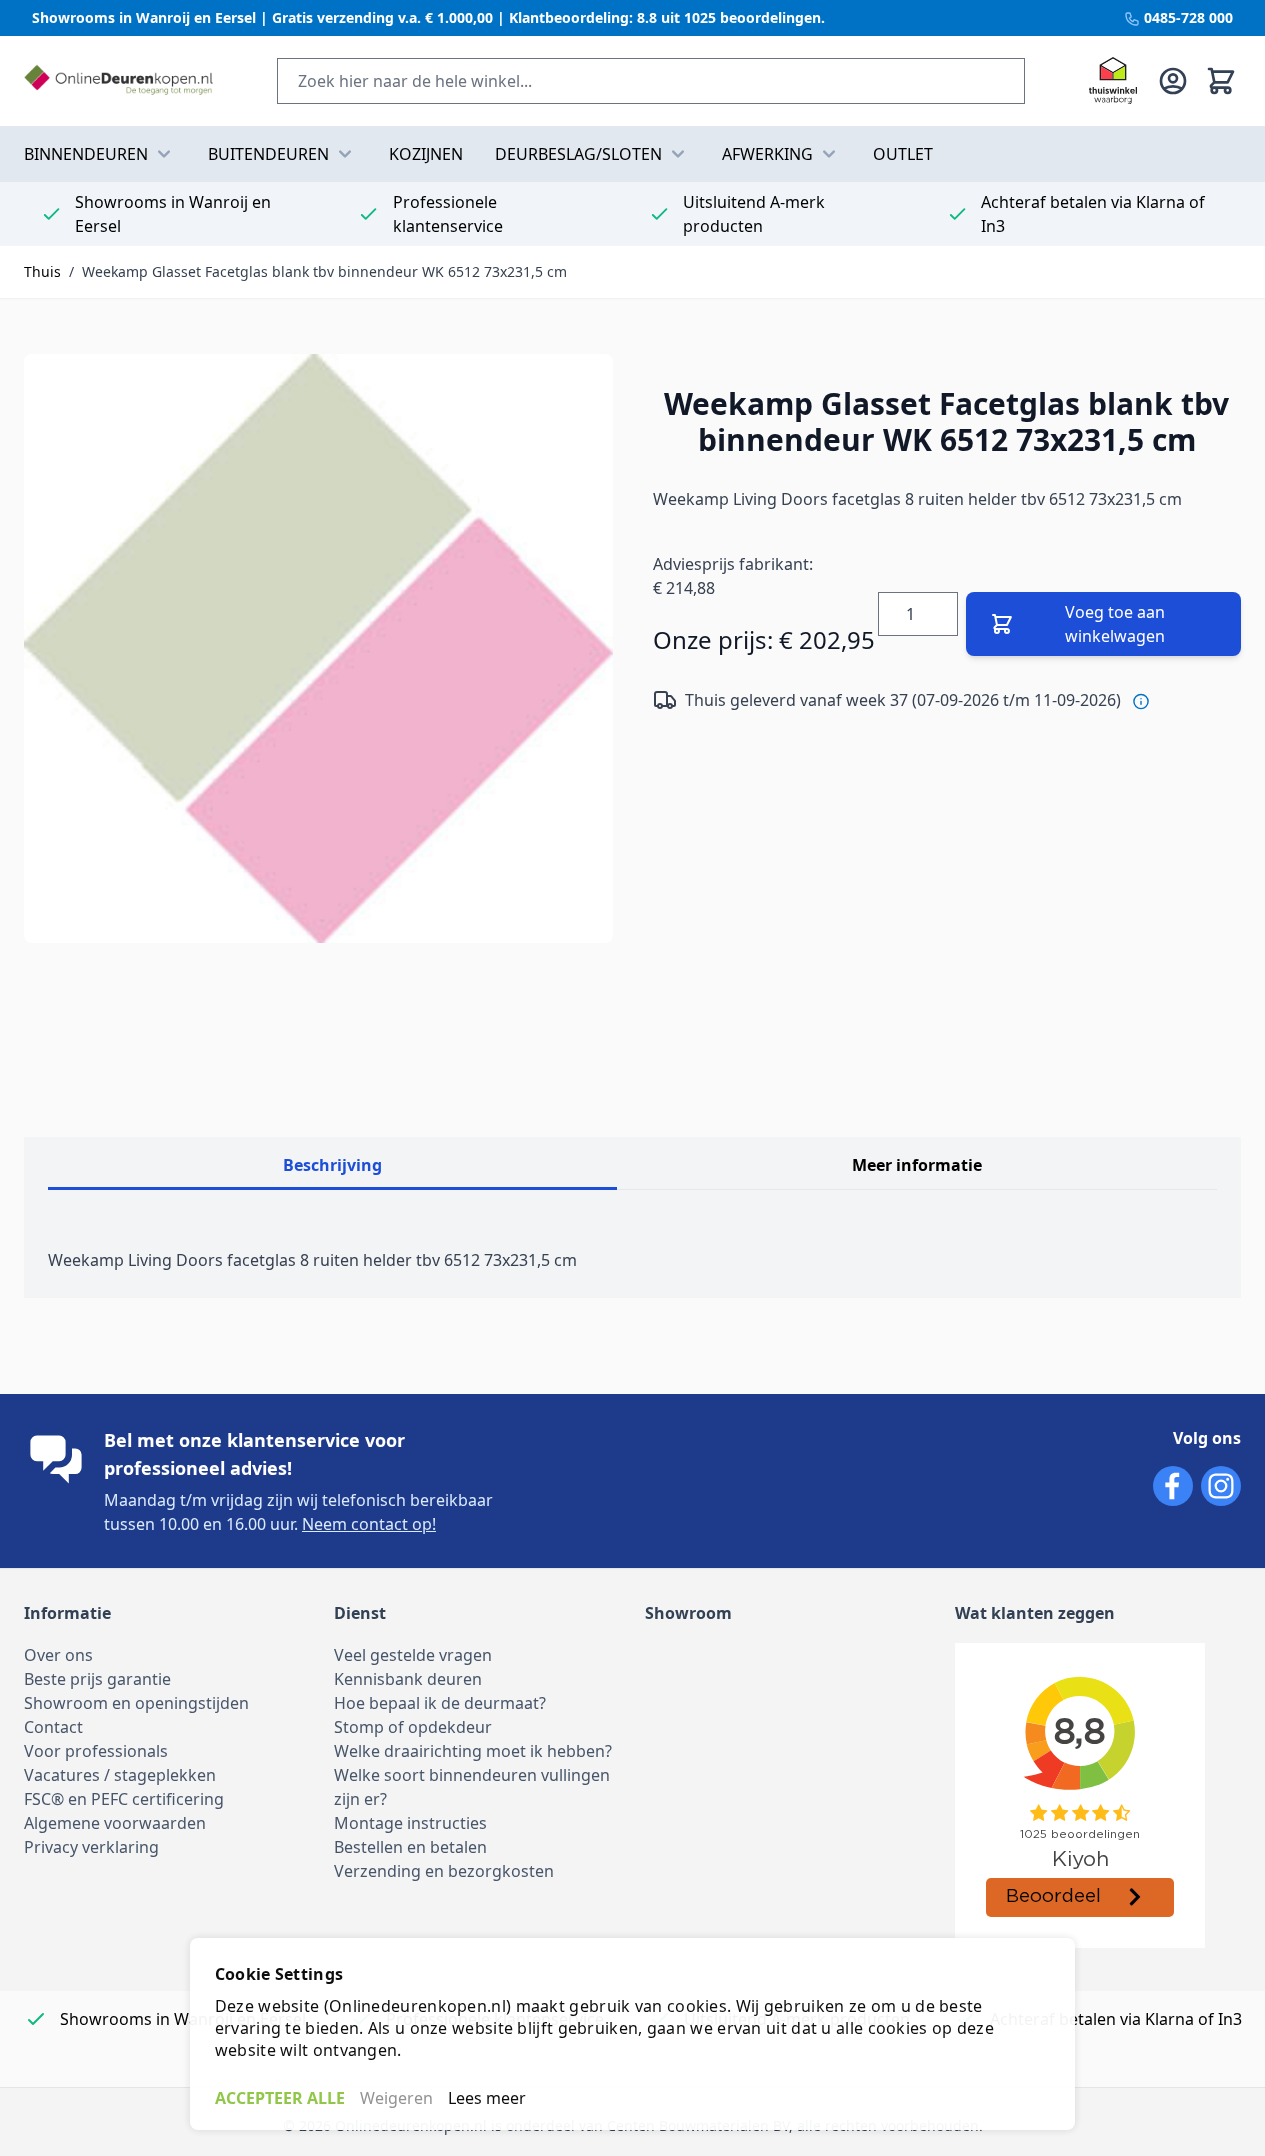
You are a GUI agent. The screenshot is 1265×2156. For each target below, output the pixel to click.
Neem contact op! (369, 1524)
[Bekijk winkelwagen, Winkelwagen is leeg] (1221, 81)
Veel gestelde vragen (413, 1655)
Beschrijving (332, 1165)
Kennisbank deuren (408, 1679)
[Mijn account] (1173, 81)
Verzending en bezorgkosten (444, 1871)
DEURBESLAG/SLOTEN (578, 154)
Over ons (58, 1655)
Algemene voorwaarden (115, 1823)
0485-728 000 (1186, 17)
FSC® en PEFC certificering (124, 1799)
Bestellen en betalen (410, 1847)
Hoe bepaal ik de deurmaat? (440, 1703)
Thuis (42, 271)
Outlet (903, 154)
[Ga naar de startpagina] (118, 81)
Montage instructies (410, 1823)
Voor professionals (96, 1751)
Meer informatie (917, 1165)
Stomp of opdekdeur (413, 1727)
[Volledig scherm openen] (318, 648)
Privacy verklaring (91, 1847)
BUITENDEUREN (268, 154)
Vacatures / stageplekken (120, 1775)
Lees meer (487, 2098)
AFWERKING (767, 154)
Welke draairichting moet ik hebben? (473, 1751)
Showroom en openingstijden (136, 1703)
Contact (53, 1727)
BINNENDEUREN (86, 154)
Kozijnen (426, 154)
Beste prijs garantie (97, 1679)
